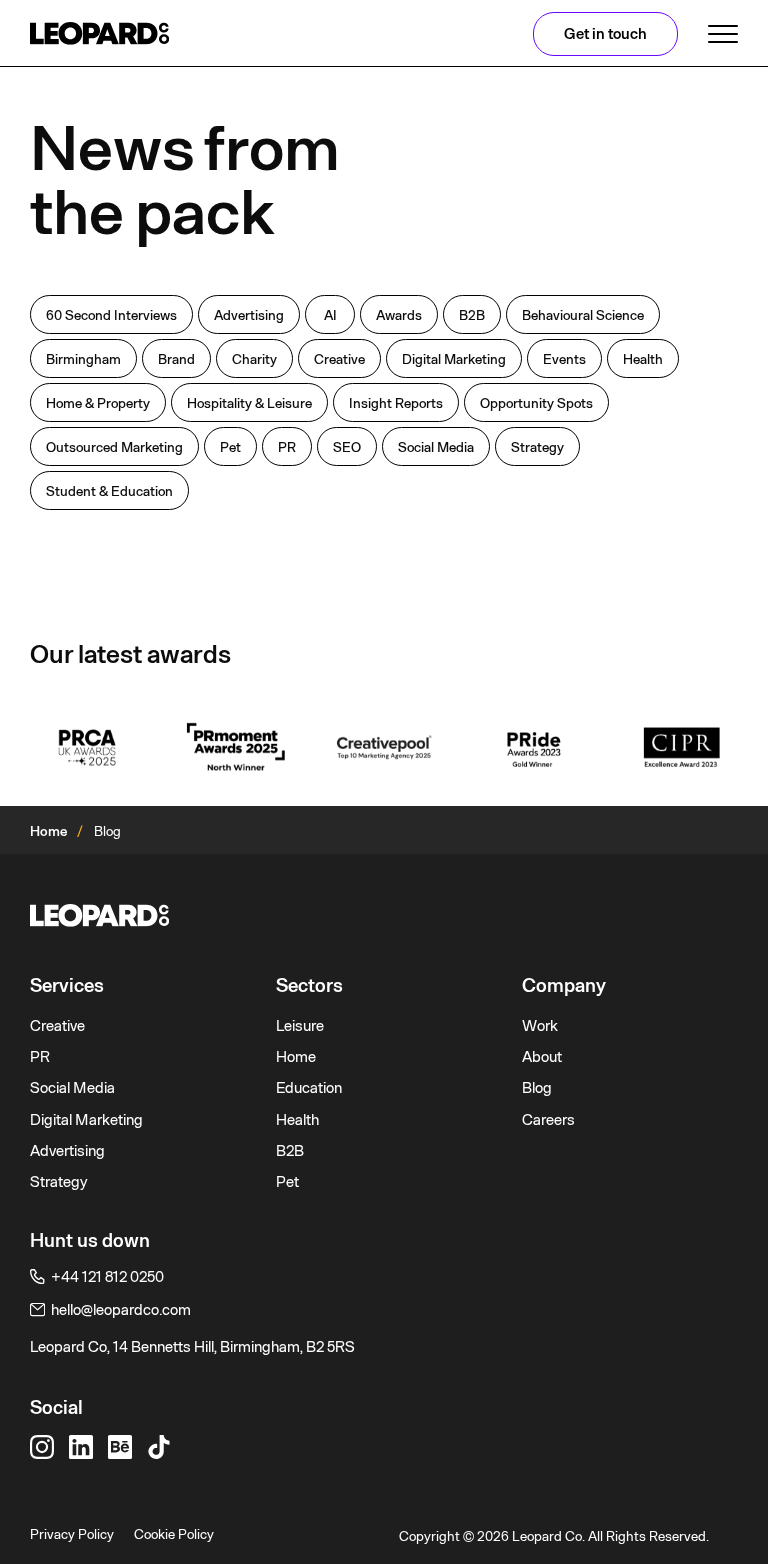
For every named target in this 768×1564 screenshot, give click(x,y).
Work (540, 1026)
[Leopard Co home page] (99, 33)
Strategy (59, 1182)
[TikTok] (159, 1447)
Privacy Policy (72, 1534)
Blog (537, 1088)
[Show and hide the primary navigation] (723, 34)
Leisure (300, 1026)
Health (297, 1120)
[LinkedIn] (81, 1447)
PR (40, 1057)
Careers (548, 1120)
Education (309, 1088)
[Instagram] (42, 1447)
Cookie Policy (174, 1534)
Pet (287, 1182)
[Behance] (120, 1447)
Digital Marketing (86, 1120)
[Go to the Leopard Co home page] (384, 915)
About (542, 1057)
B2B (290, 1151)
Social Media (72, 1088)
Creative (57, 1026)
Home (48, 831)
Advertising (67, 1151)
